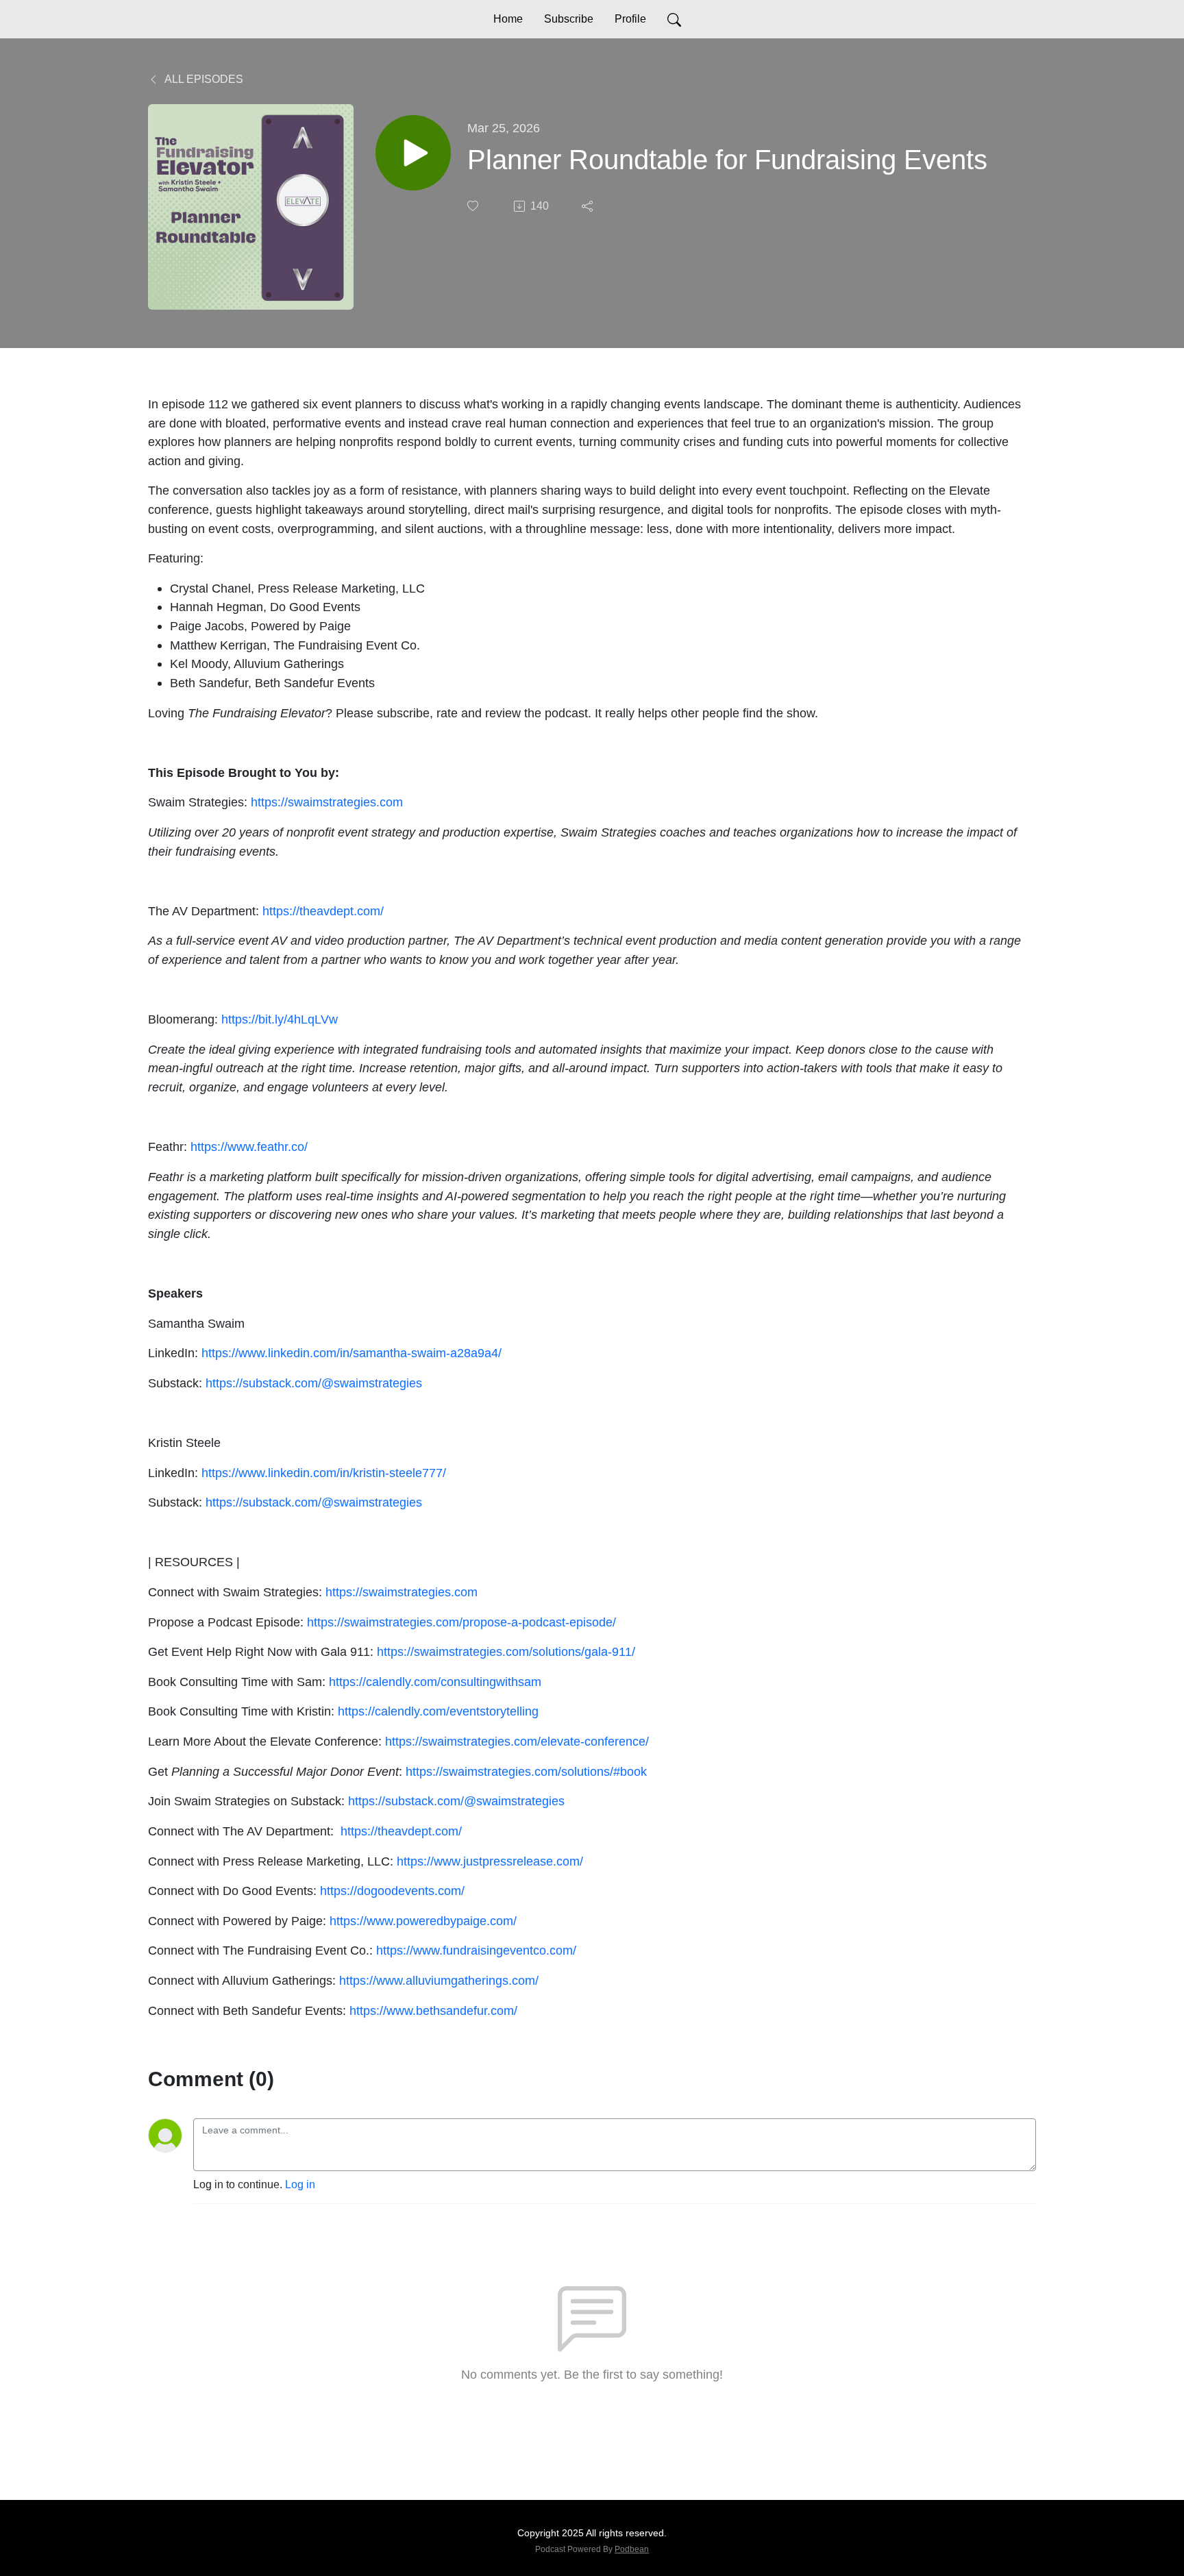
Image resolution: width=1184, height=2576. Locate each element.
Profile (630, 19)
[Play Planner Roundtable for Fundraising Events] (413, 153)
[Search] (674, 19)
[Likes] (474, 206)
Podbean (632, 2549)
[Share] (589, 206)
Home (508, 19)
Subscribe (569, 19)
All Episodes (203, 79)
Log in (300, 2184)
